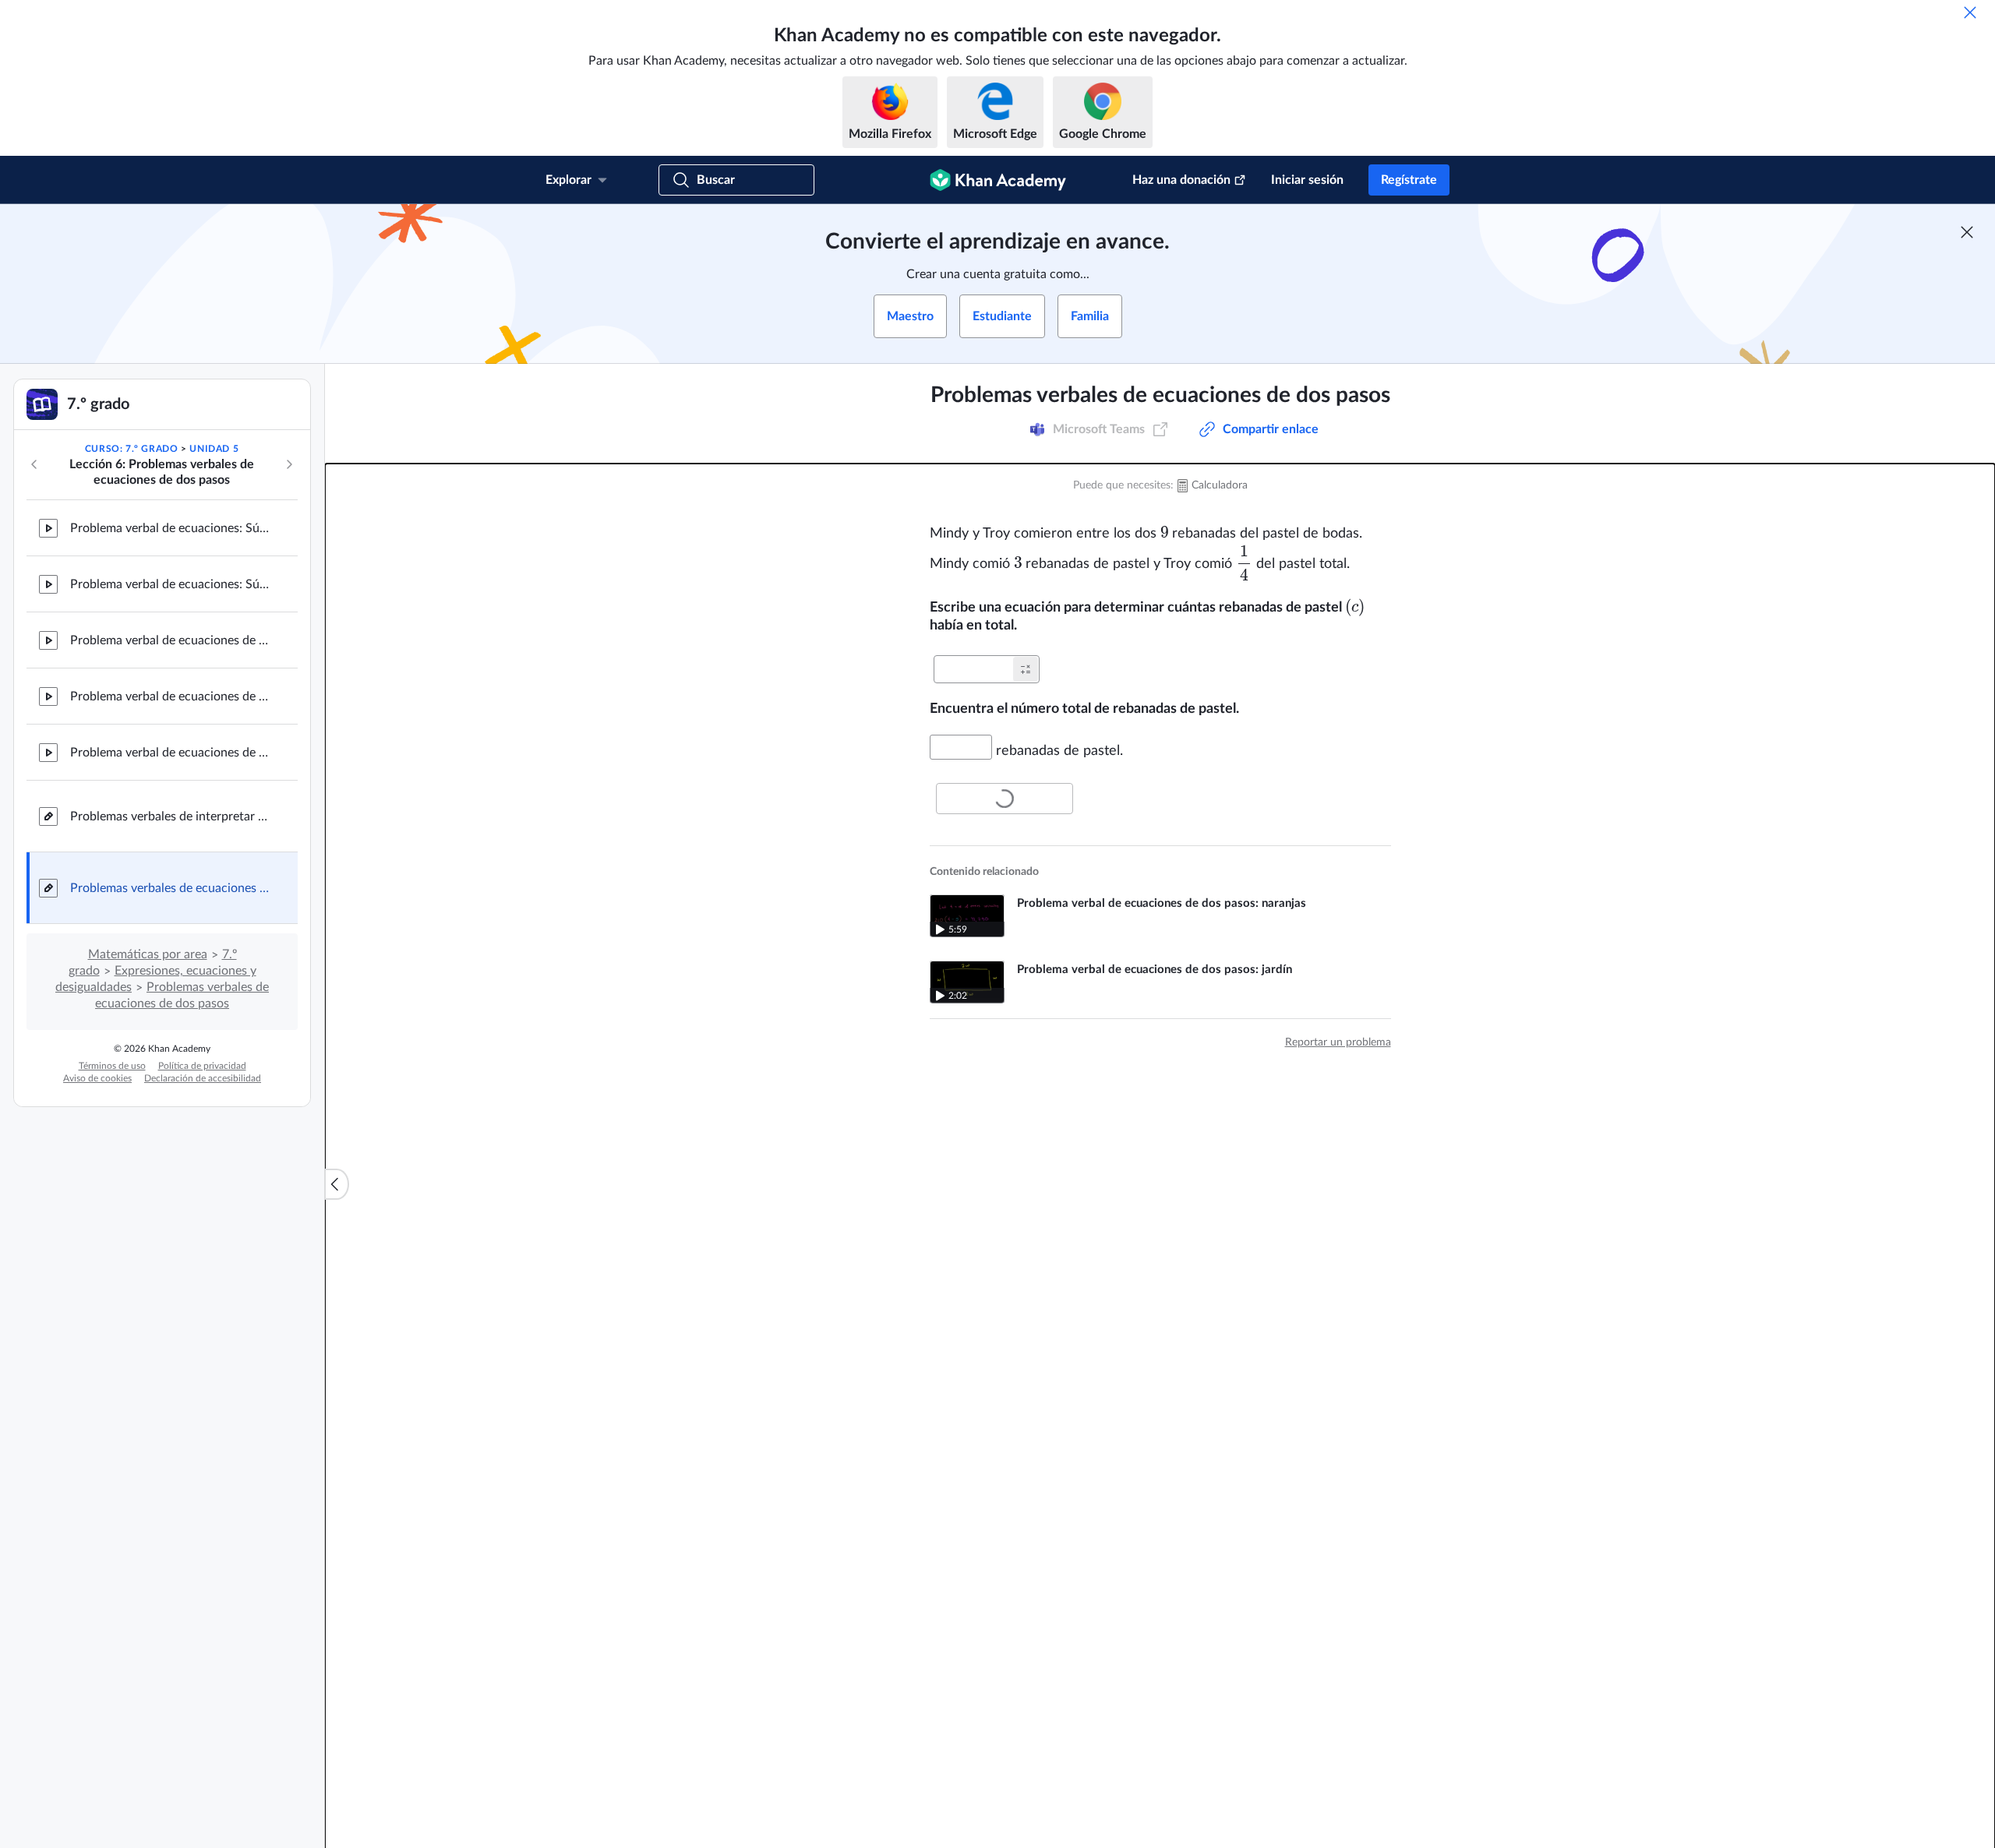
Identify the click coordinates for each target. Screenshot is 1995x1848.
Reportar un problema (1338, 1042)
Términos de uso (112, 1066)
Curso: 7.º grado (132, 449)
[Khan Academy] (998, 180)
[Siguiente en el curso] (289, 464)
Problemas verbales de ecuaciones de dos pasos (171, 888)
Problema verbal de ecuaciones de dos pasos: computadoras (171, 640)
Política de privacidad (202, 1066)
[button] (1026, 669)
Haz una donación (1181, 180)
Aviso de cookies (97, 1078)
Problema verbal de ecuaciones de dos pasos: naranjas (171, 753)
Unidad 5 (214, 449)
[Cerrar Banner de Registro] (1967, 232)
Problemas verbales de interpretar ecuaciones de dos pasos (171, 816)
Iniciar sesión (1307, 180)
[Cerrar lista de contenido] (337, 1184)
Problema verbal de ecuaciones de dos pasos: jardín (171, 697)
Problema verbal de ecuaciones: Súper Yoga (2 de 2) (171, 584)
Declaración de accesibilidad (203, 1078)
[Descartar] (1970, 12)
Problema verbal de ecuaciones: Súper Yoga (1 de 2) (171, 528)
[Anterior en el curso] (34, 464)
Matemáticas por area (148, 954)
